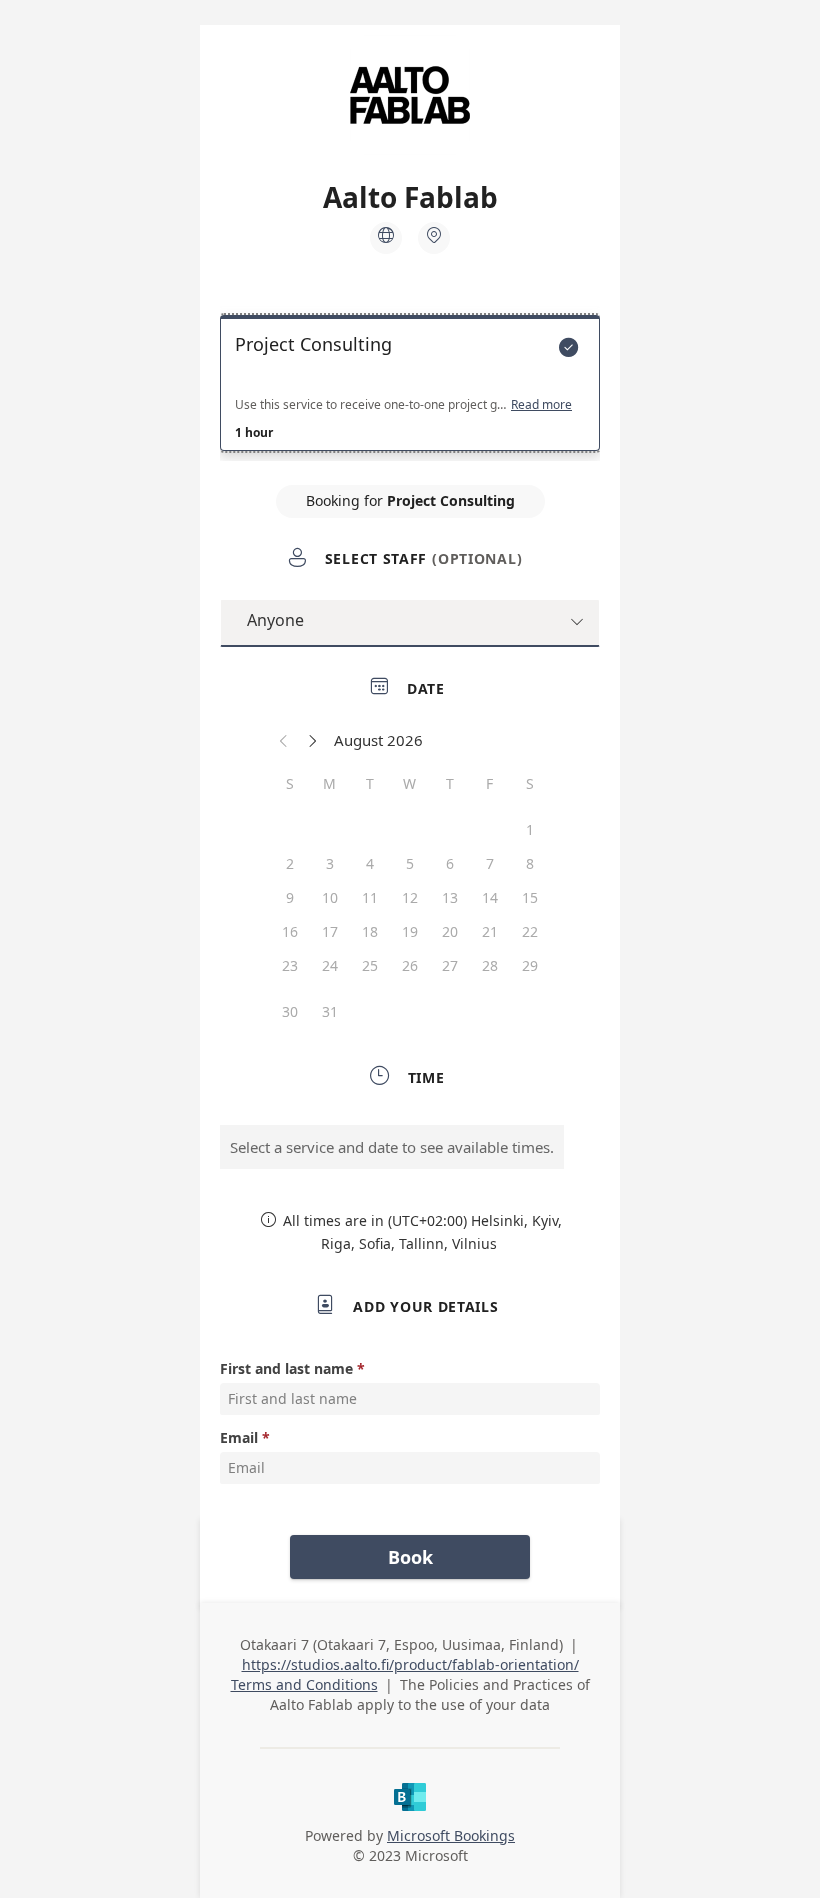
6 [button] (450, 863)
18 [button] (370, 931)
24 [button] (330, 965)
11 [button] (370, 897)
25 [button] (370, 965)
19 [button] (410, 931)
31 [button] (330, 1011)
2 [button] (290, 863)
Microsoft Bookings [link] (451, 1835)
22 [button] (530, 931)
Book (410, 1557)
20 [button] (450, 931)
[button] (284, 740)
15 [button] (530, 897)
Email (239, 1437)
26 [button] (410, 965)
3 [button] (330, 863)
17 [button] (330, 931)
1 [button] (530, 829)
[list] (410, 388)
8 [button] (530, 863)
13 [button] (450, 897)
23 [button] (290, 965)
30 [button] (290, 1011)
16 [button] (290, 931)
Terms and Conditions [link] (304, 1684)
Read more (541, 405)
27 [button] (450, 965)
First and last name (286, 1368)
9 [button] (290, 897)
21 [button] (490, 931)
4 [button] (370, 863)
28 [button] (490, 965)
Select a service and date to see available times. (392, 1147)
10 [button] (330, 897)
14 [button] (490, 897)
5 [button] (410, 863)
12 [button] (410, 897)
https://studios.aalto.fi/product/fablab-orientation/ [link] (410, 1664)
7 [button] (490, 863)
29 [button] (530, 965)
